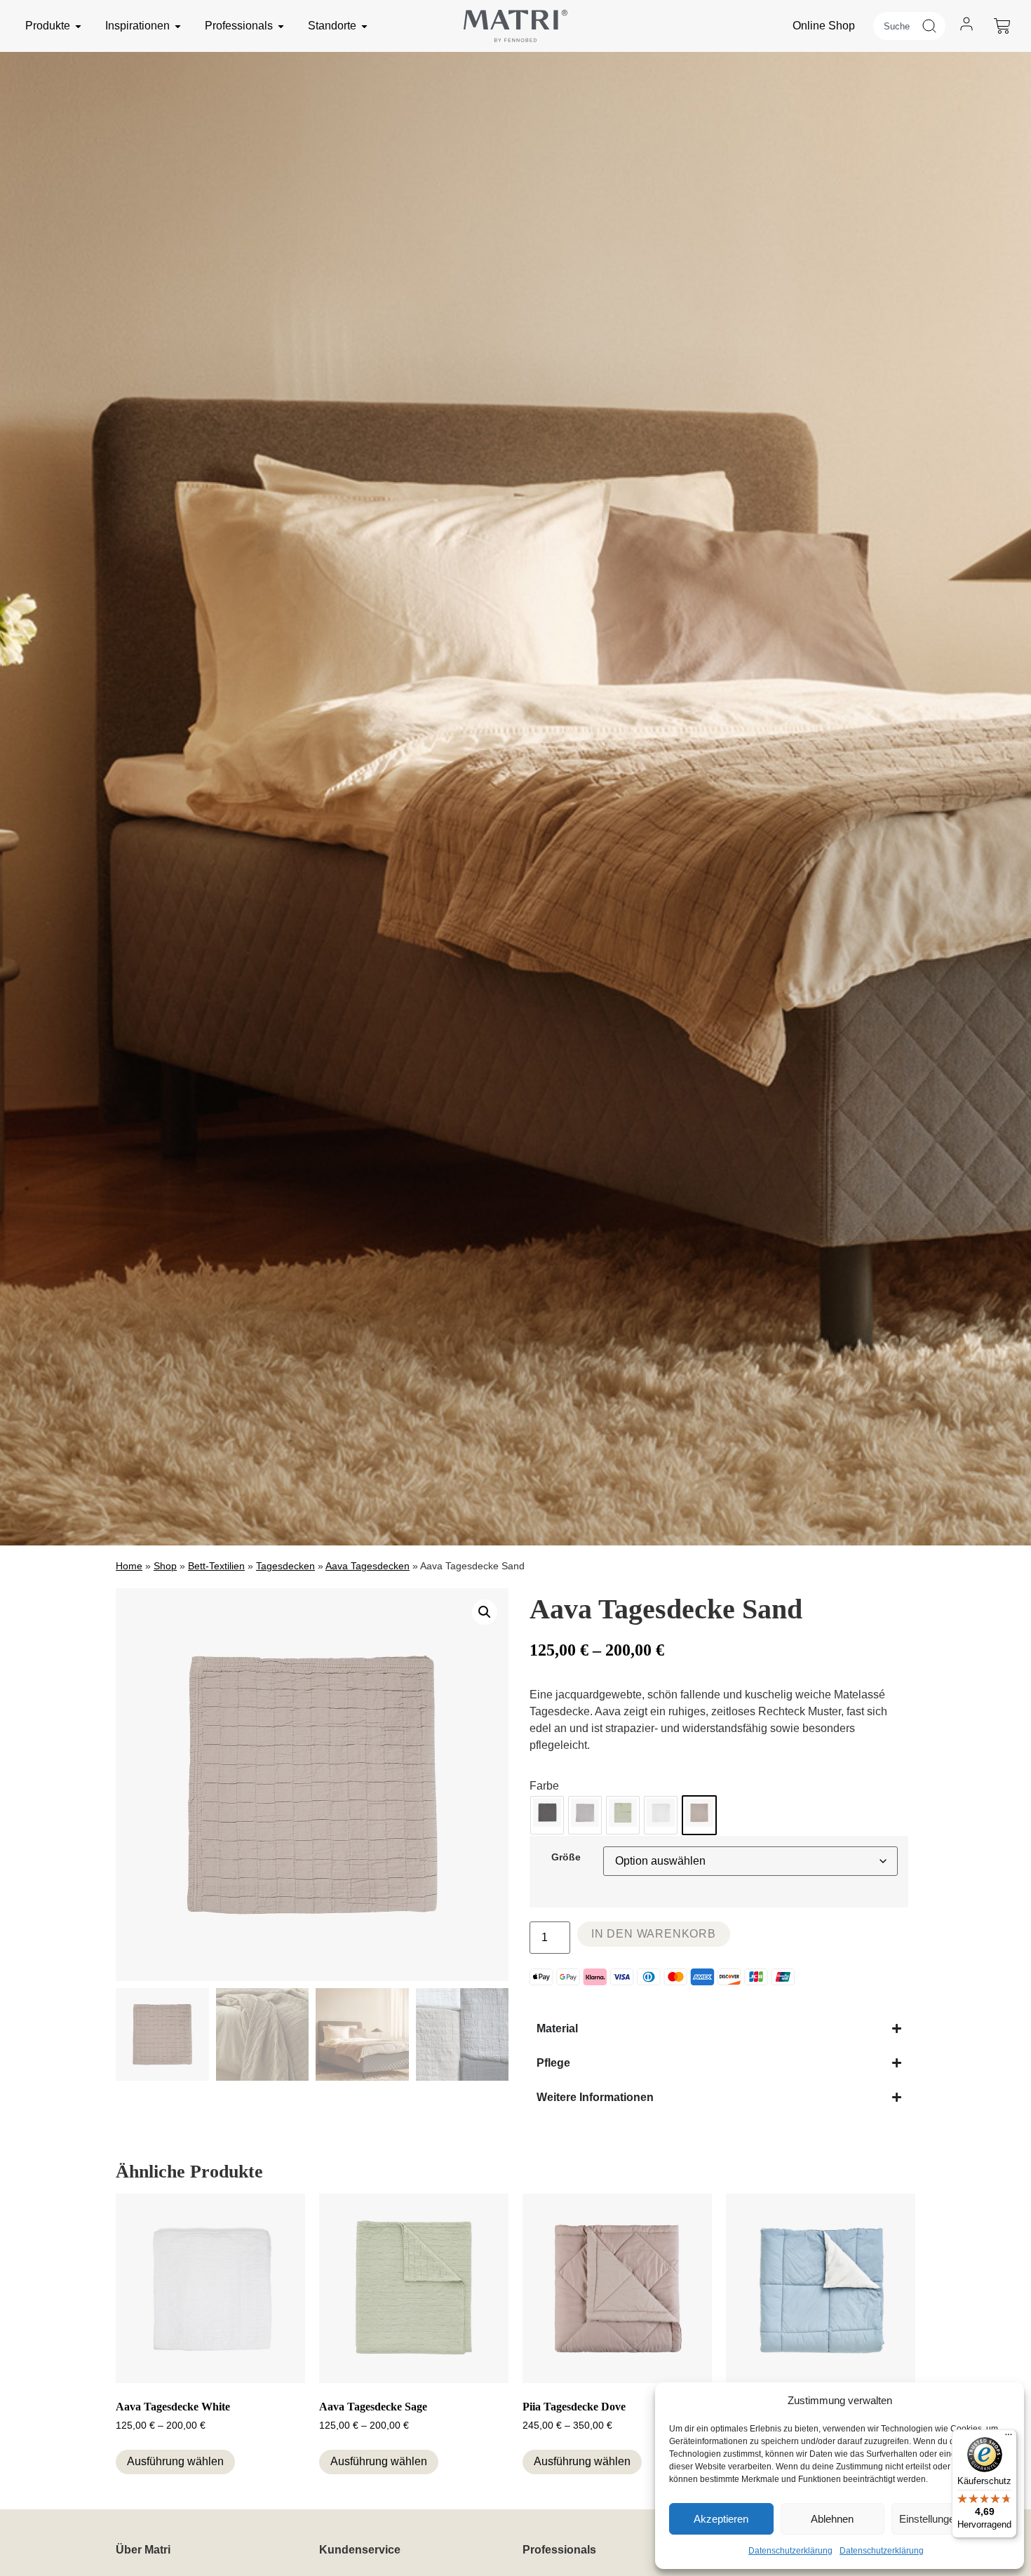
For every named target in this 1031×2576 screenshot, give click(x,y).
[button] (485, 1612)
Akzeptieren (721, 2519)
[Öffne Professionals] (281, 26)
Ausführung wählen (175, 2461)
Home (129, 1566)
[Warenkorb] (1002, 26)
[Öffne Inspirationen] (178, 26)
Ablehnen (832, 2519)
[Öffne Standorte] (364, 26)
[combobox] (897, 26)
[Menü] (1009, 2438)
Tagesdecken (285, 1566)
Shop (165, 1566)
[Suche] (933, 26)
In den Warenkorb (654, 1934)
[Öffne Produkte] (78, 26)
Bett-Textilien (216, 1566)
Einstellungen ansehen (951, 2519)
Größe (566, 1857)
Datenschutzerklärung (790, 2551)
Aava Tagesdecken (368, 1566)
